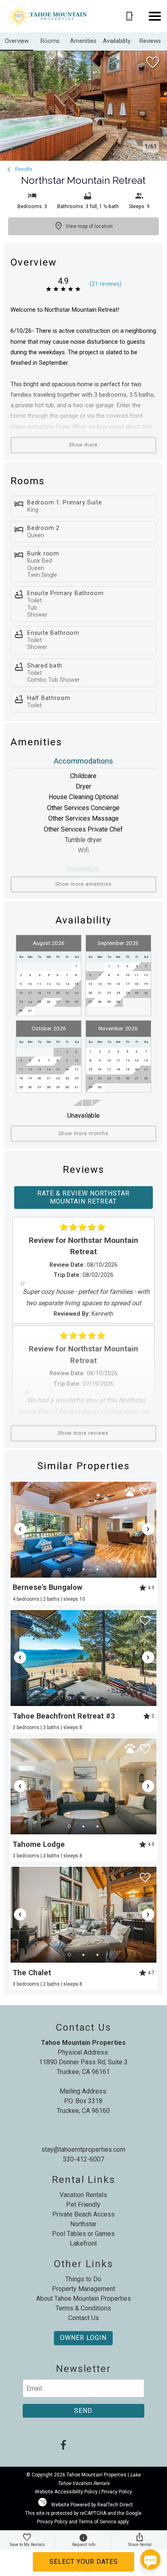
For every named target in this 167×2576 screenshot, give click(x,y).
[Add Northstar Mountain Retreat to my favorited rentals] (153, 63)
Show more (83, 445)
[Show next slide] (148, 1529)
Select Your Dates (84, 2562)
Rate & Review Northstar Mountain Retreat (83, 1197)
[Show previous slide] (20, 1529)
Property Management (83, 2289)
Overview (17, 41)
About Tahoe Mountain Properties (83, 2298)
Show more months (83, 1134)
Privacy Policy (117, 2492)
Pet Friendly (83, 2205)
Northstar (83, 2224)
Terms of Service (97, 2522)
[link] (83, 1543)
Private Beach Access (83, 2214)
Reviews (150, 41)
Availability (117, 41)
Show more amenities (83, 884)
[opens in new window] (63, 2446)
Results (23, 169)
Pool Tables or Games (83, 2234)
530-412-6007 (83, 2159)
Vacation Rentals (83, 2195)
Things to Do (83, 2279)
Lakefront (83, 2243)
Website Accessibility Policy (66, 2492)
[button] (155, 16)
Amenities (83, 41)
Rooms (50, 41)
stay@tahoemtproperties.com (83, 2150)
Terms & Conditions (83, 2308)
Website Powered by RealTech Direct (92, 2505)
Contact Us (83, 2318)
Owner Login (83, 2338)
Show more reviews (83, 1433)
